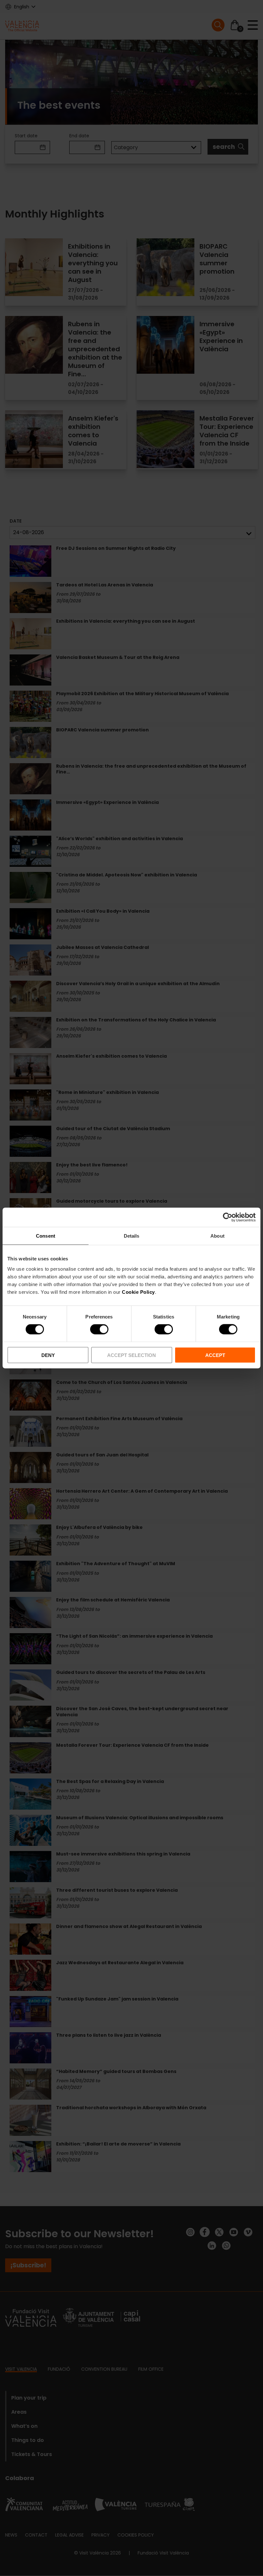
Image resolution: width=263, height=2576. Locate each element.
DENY (48, 1355)
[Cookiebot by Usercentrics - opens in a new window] (228, 1217)
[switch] (99, 1329)
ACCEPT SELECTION (131, 1355)
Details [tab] (132, 1236)
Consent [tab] (46, 1236)
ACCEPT (215, 1355)
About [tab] (217, 1236)
